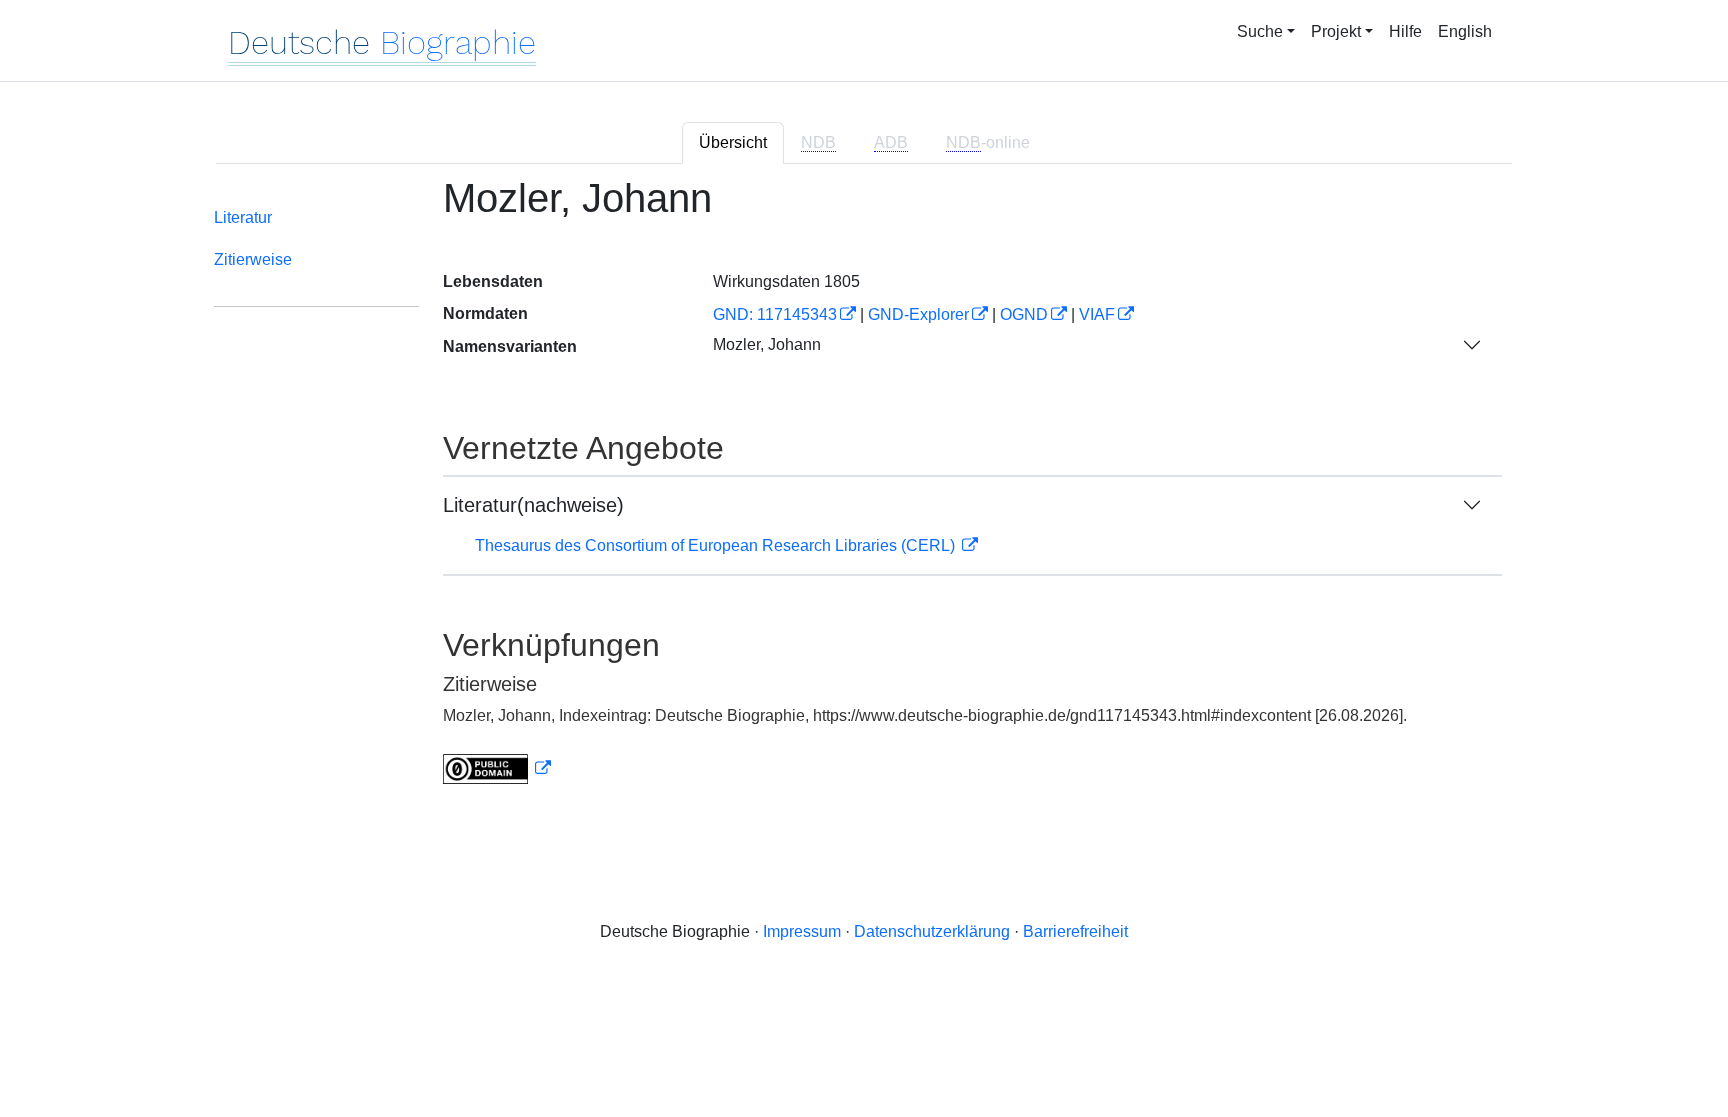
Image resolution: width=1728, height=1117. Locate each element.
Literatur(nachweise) (533, 505)
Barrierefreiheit (1075, 931)
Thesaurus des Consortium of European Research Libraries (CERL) (717, 545)
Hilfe (1405, 31)
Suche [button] (1260, 31)
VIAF (1097, 314)
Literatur (243, 217)
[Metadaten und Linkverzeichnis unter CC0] (497, 768)
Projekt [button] (1336, 31)
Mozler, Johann (767, 344)
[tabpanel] (864, 492)
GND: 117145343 (775, 314)
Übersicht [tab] (733, 142)
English (1465, 31)
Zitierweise (253, 259)
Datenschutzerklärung (932, 931)
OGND (1024, 314)
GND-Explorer (918, 314)
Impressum (802, 931)
